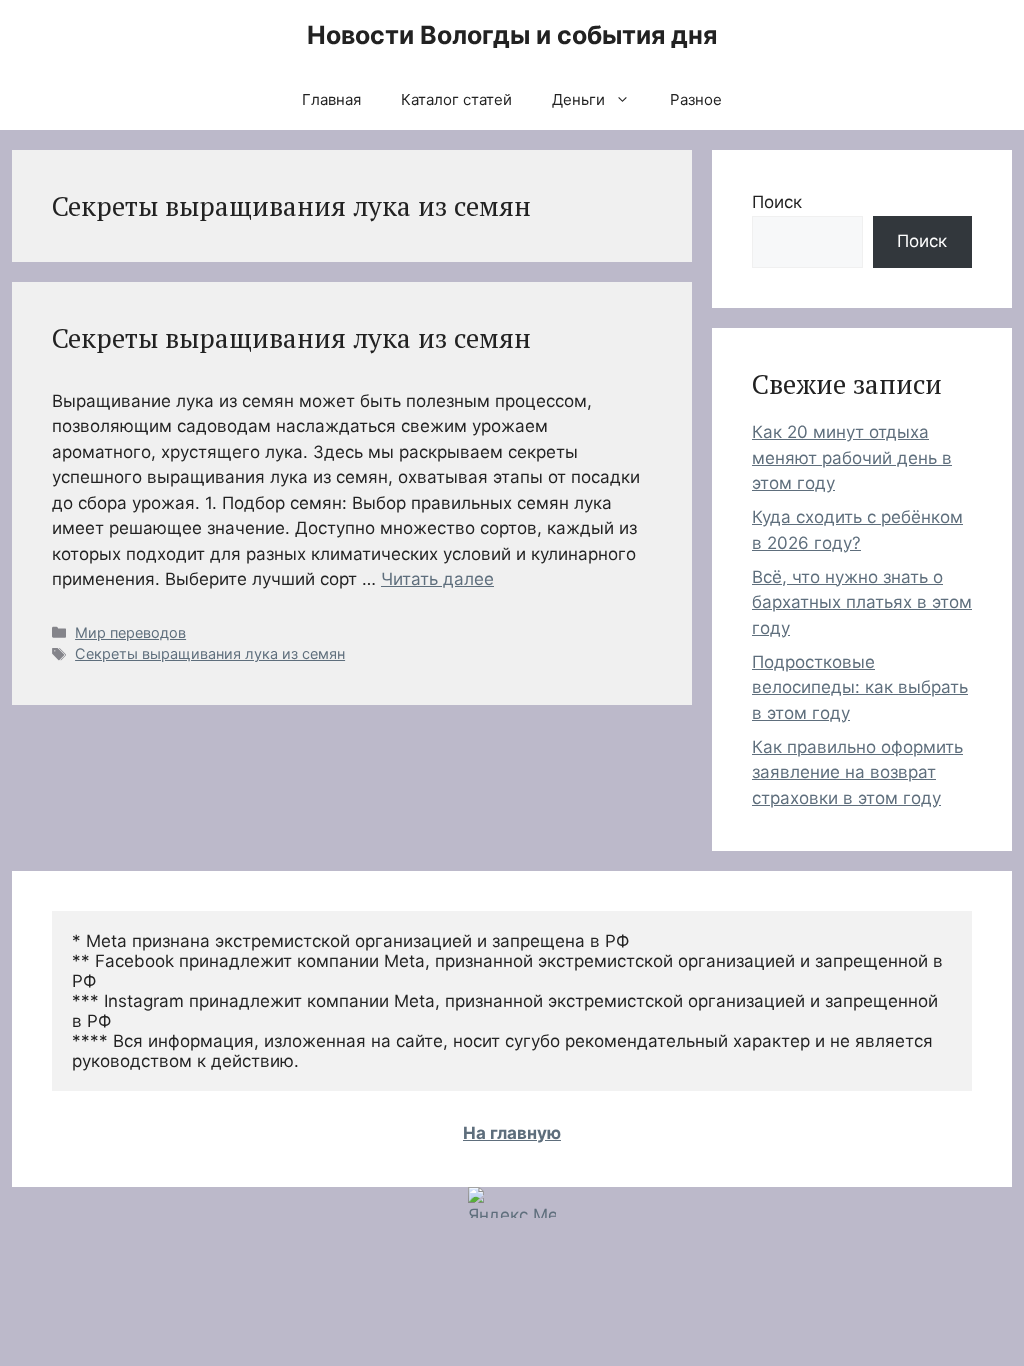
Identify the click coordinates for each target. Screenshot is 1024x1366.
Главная (331, 99)
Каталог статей (456, 99)
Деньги (578, 99)
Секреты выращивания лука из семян (291, 338)
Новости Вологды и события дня (512, 35)
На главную (512, 1133)
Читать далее (437, 579)
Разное (696, 99)
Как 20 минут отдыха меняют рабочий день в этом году (852, 457)
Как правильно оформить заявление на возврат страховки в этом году (857, 772)
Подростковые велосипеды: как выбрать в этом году (860, 687)
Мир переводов (130, 632)
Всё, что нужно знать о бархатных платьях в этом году (862, 602)
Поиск (777, 202)
